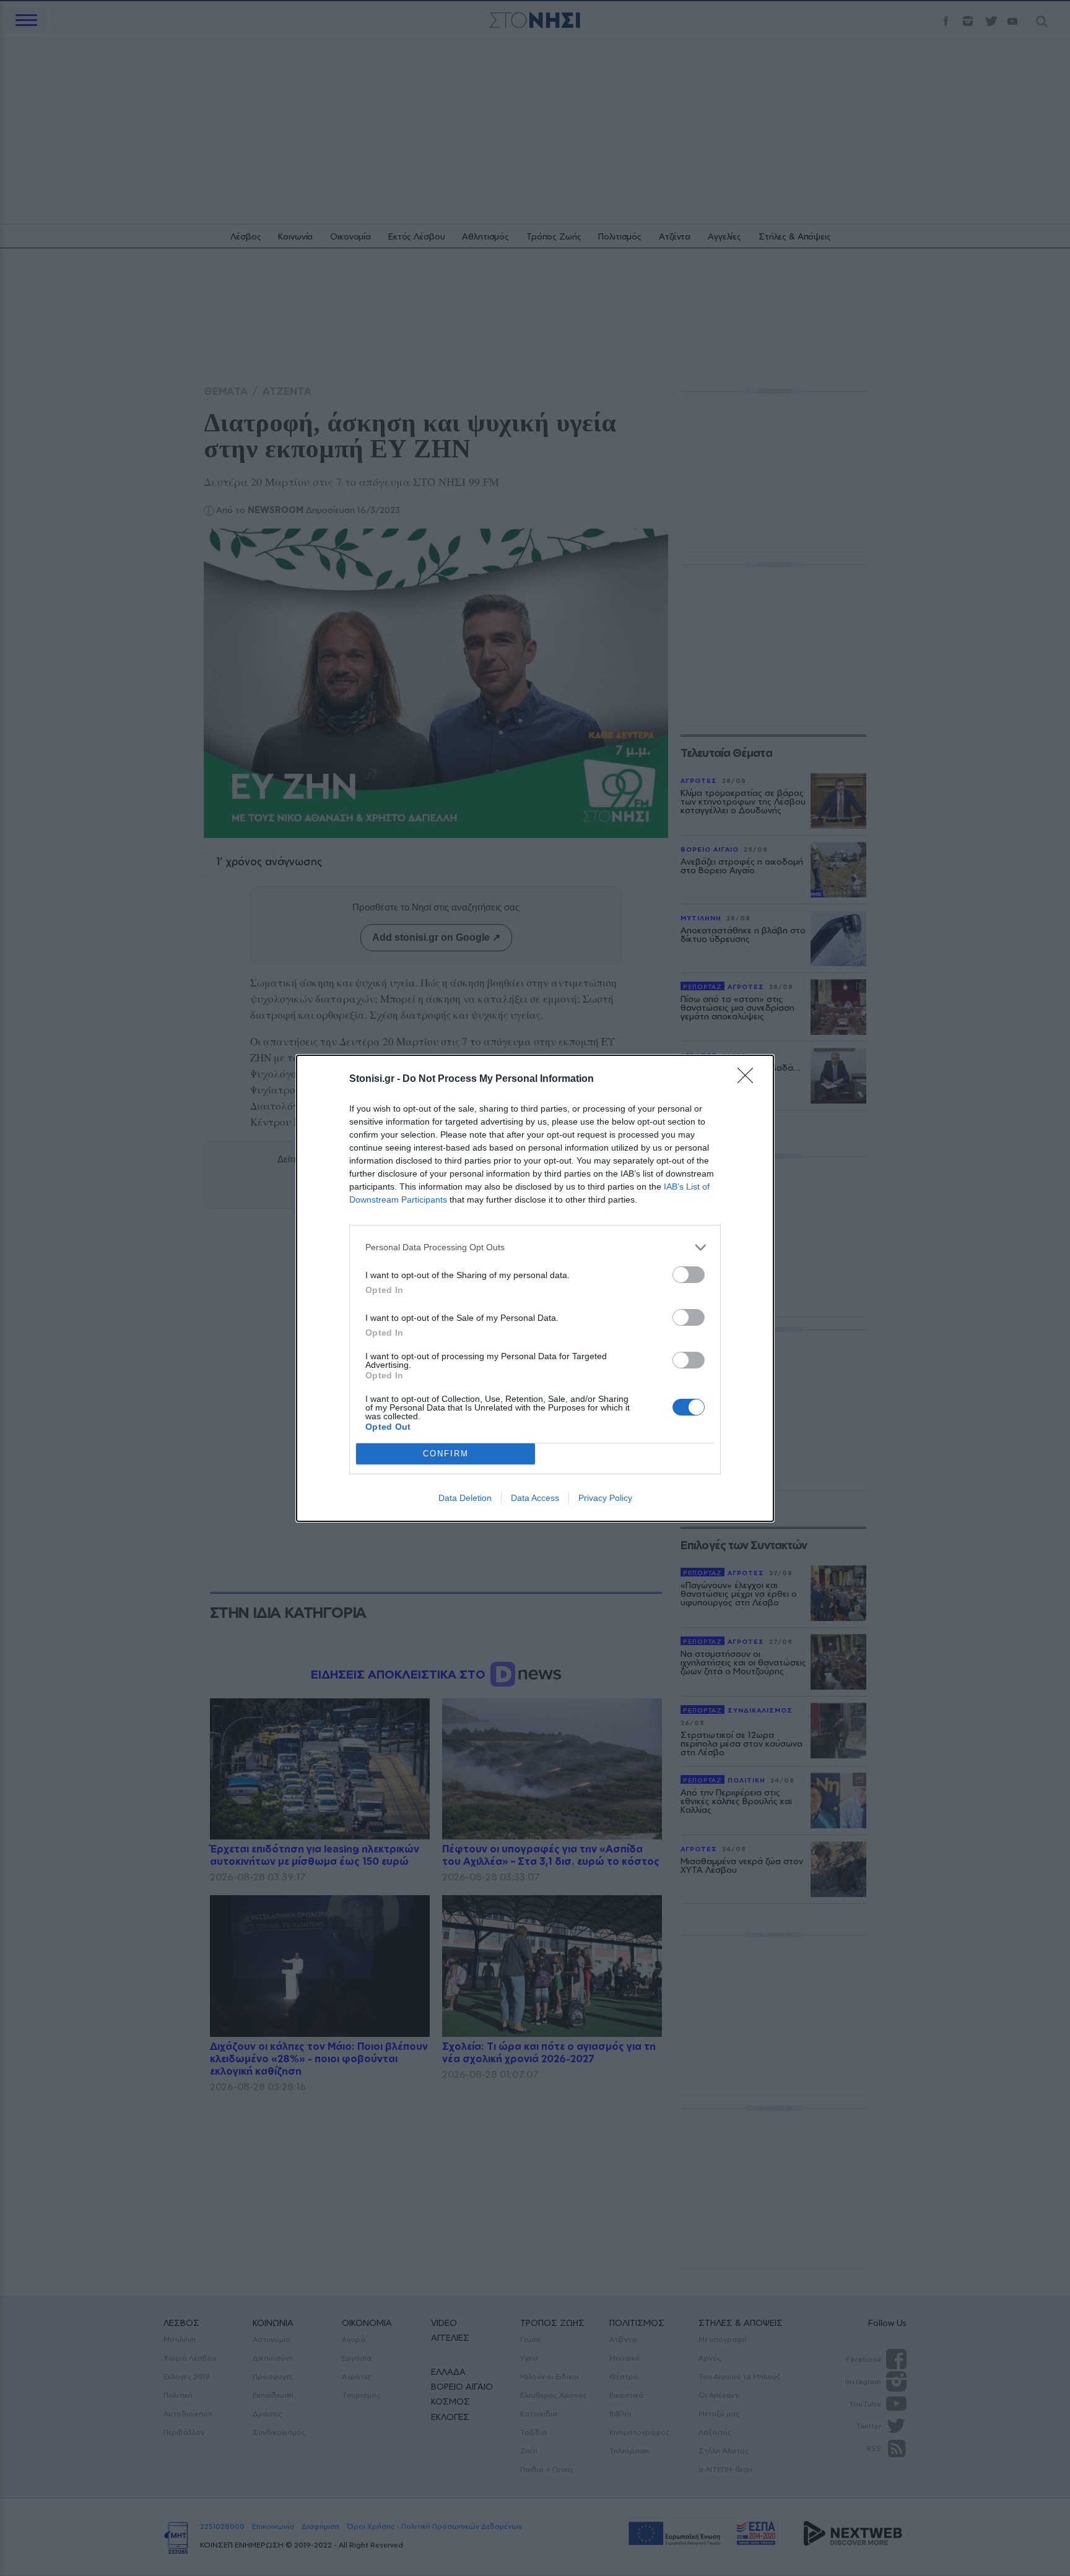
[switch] (689, 1275)
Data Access (535, 1498)
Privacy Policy (605, 1498)
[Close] (749, 1079)
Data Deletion (465, 1498)
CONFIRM (446, 1454)
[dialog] (535, 1288)
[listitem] (535, 1247)
